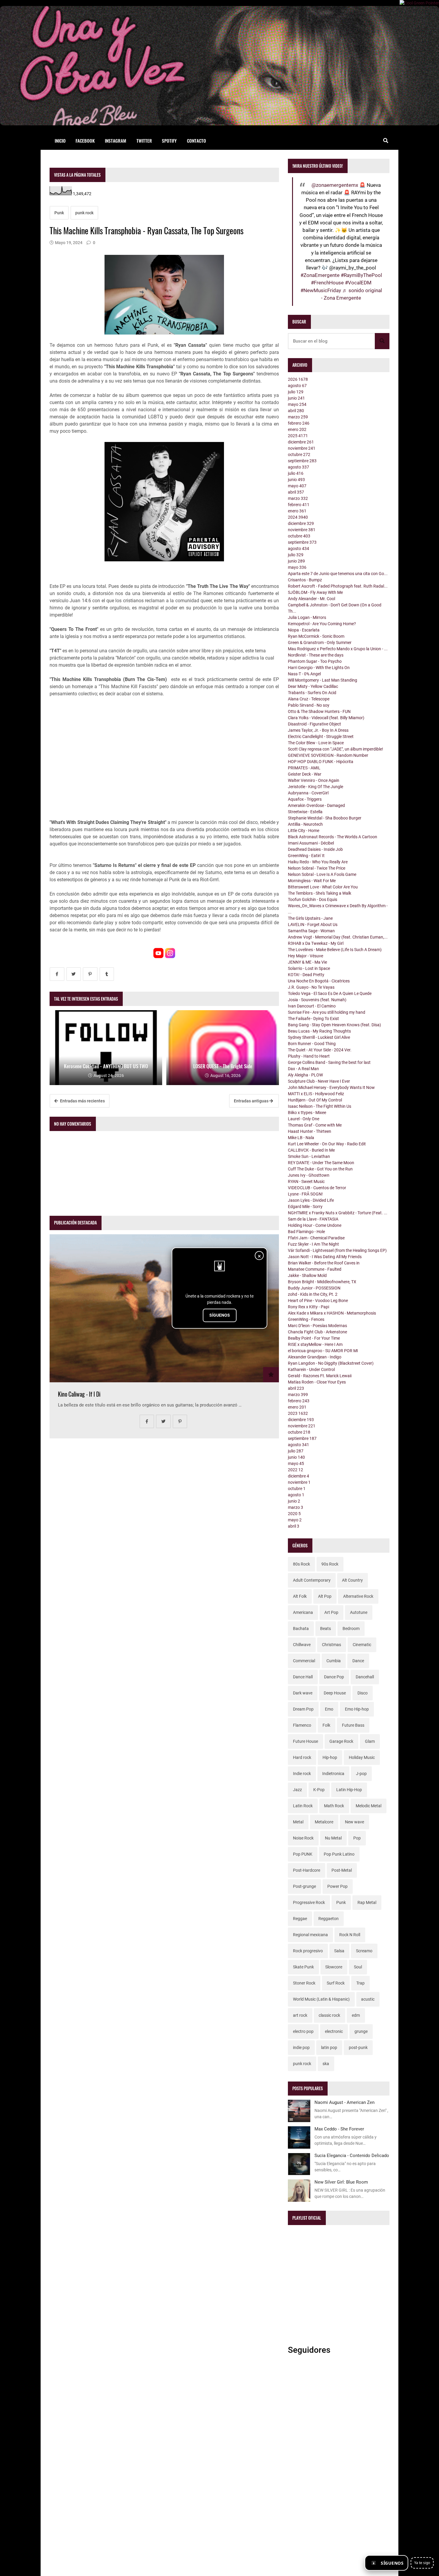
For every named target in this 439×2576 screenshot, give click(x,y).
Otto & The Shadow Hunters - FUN (319, 711)
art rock (300, 2015)
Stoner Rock (304, 1983)
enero (297, 429)
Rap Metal (367, 1902)
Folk (326, 1725)
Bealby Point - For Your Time (314, 1338)
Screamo (364, 1951)
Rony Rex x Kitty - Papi (308, 1307)
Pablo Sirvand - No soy (309, 705)
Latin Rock (303, 1806)
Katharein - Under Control (311, 1369)
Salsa (339, 1951)
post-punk (358, 2047)
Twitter (144, 141)
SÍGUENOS (220, 1315)
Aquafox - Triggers (305, 799)
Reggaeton (329, 1919)
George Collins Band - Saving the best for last (329, 1062)
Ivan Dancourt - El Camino (312, 1006)
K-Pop (319, 1790)
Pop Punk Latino (339, 1854)
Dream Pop (303, 1709)
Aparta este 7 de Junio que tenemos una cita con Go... (338, 574)
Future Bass (353, 1725)
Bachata (301, 1629)
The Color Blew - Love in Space (316, 743)
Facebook (85, 141)
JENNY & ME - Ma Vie (307, 962)
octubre (299, 455)
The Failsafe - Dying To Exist (313, 1019)
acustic (368, 1999)
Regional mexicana (310, 1935)
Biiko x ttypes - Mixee (307, 1113)
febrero (299, 423)
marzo (298, 417)
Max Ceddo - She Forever (339, 2129)
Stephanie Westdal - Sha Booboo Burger (325, 818)
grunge (361, 2031)
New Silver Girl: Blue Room (341, 2182)
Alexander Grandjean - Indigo (315, 1357)
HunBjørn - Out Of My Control (315, 1100)
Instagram (116, 141)
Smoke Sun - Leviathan (309, 1156)
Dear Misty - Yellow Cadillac (313, 686)
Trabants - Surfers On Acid (312, 693)
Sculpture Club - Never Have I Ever (319, 1081)
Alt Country (352, 1580)
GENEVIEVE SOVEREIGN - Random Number (328, 755)
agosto (297, 386)
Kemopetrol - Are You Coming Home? (322, 624)
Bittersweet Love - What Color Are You (323, 887)
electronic (334, 2031)
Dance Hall (303, 1677)
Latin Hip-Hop (349, 1790)
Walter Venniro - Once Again (314, 780)
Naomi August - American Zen (344, 2102)
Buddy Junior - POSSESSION (314, 1288)
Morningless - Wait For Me (312, 881)
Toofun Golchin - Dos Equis (313, 899)
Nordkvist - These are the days (316, 655)
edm (356, 2015)
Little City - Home (304, 831)
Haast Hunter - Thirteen (310, 1131)
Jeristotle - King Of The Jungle (316, 787)
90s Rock (330, 1564)
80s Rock (301, 1564)
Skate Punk (303, 1967)
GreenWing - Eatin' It (306, 856)
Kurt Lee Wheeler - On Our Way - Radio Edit (327, 1144)
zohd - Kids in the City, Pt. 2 (313, 1294)
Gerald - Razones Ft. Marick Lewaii (320, 1376)
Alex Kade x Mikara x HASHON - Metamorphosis (332, 1313)
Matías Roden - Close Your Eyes (317, 1382)
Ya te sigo (422, 2563)
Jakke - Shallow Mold (307, 1275)
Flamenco (302, 1725)
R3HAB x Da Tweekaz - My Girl (316, 943)
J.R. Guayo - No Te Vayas (311, 987)
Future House (306, 1741)
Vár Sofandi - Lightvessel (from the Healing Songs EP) (337, 1250)
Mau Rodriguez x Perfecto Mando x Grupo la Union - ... (338, 649)
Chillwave (302, 1645)
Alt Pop (325, 1596)
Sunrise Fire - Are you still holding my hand (327, 1012)
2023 (298, 1413)
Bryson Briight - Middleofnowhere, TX (322, 1282)
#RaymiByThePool (361, 275)
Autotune (359, 1612)
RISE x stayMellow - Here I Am (315, 1344)
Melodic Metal (369, 1806)
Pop (357, 1838)
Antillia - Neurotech (305, 824)
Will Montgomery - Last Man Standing (323, 680)
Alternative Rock (358, 1596)
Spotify (169, 141)
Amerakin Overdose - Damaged (316, 805)
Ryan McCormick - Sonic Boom (316, 636)
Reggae (300, 1919)
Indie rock (302, 1774)
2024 (298, 517)
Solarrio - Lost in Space (309, 968)
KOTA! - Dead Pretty (306, 975)
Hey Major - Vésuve (306, 956)
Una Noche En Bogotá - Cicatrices (319, 981)
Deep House (335, 1693)
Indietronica (333, 1774)
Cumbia (334, 1661)
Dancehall (365, 1677)
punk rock (84, 213)
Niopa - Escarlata (304, 630)
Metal (298, 1822)
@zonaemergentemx (335, 185)
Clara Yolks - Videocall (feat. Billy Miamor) (326, 718)
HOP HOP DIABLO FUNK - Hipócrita (321, 762)
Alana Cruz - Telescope (309, 699)
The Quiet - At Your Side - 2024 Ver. (320, 1050)
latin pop (329, 2047)
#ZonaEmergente (320, 275)
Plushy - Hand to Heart (309, 1056)
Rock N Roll (350, 1935)
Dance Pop (334, 1677)
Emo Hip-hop (357, 1709)
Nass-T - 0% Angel (304, 674)
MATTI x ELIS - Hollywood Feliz (316, 1094)
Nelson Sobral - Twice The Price (317, 868)
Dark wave (303, 1693)
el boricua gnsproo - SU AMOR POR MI (323, 1351)
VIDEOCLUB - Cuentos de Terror (317, 1188)
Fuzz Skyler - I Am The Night (313, 1244)
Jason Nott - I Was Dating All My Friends (325, 1257)
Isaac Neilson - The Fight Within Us (320, 1106)
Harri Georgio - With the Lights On (319, 668)
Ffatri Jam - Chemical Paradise (316, 1238)
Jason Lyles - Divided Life (311, 1200)
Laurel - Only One (304, 1119)
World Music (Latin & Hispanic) (321, 1999)
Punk (59, 213)
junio (296, 398)
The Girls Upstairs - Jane (310, 918)
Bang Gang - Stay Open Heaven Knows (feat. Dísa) (334, 1025)
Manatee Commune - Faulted (315, 1269)
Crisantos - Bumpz (305, 580)
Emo (329, 1709)
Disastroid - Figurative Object (314, 724)
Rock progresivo (308, 1951)
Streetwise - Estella (305, 812)
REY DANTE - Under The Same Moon (321, 1163)
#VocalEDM (358, 283)
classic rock (329, 2015)
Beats (326, 1629)
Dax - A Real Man (303, 1069)
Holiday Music (362, 1757)
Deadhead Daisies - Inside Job (315, 849)
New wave (354, 1822)
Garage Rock (341, 1741)
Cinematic (362, 1645)
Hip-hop (330, 1757)
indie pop (301, 2047)
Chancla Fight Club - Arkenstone (317, 1332)
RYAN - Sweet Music (306, 1181)
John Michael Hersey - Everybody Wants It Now (331, 1087)
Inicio (60, 141)
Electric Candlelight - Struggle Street (321, 737)
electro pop (303, 2031)
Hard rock (302, 1757)
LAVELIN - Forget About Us (313, 925)
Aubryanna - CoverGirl (308, 793)
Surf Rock (336, 1983)
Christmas (331, 1645)
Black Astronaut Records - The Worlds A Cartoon (333, 837)
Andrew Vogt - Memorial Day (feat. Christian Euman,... (338, 937)
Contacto (197, 141)
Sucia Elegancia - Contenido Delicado (352, 2156)
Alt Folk (300, 1596)
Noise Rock (303, 1838)
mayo (297, 404)
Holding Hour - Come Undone (315, 1225)
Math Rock (334, 1806)
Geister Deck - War (305, 774)
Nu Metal (333, 1838)
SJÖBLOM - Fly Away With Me (315, 592)
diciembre (301, 442)
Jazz (297, 1790)
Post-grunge (304, 1886)
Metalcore (324, 1822)
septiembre (302, 461)
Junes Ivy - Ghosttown (309, 1175)
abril (296, 411)
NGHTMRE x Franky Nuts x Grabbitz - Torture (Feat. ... (338, 1213)
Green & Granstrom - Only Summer (320, 643)
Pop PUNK (303, 1854)
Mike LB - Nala (301, 1138)
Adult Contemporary (312, 1580)
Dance (358, 1661)
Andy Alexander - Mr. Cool (311, 599)
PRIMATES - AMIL (304, 768)
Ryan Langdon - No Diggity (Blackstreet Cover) (331, 1363)
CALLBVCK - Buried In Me (311, 1150)
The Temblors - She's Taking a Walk (320, 893)
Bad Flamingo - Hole (306, 1232)
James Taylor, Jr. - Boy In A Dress (318, 730)
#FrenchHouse (327, 283)
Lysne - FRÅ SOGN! (305, 1194)
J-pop (361, 1774)
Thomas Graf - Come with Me (315, 1125)
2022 (296, 1470)
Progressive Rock (309, 1902)
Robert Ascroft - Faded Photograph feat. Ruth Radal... (338, 586)
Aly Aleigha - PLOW (305, 1075)
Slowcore (334, 1967)
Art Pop (331, 1612)
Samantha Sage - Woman (311, 931)
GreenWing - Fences (306, 1319)
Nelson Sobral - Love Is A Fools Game (322, 874)
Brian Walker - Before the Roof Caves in (324, 1263)
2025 (298, 436)
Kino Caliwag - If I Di (79, 1394)
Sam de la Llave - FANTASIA (313, 1219)
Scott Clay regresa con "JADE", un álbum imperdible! (336, 749)
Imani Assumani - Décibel (311, 843)
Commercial (304, 1661)
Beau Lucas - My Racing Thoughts (319, 1031)
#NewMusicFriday (321, 290)
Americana (303, 1612)
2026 (298, 379)
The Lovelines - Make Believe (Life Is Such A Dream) (335, 950)
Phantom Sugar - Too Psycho (315, 661)
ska (326, 2064)
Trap (360, 1983)
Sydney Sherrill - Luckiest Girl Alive (319, 1037)
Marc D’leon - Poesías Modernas (317, 1326)
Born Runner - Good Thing (312, 1044)
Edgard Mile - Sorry (305, 1207)
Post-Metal (342, 1870)
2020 (294, 1514)
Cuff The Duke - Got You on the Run (320, 1169)
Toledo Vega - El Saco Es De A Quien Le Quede (330, 993)
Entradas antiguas (252, 1101)
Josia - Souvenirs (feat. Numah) (317, 1000)
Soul (358, 1967)
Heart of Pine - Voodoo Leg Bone (318, 1301)
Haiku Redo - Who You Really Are (318, 862)
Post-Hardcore (307, 1870)
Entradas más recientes (82, 1101)
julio (296, 392)
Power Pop (337, 1886)
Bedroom (351, 1629)
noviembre (302, 448)
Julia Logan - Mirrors (307, 617)
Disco (363, 1693)
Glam (370, 1741)
